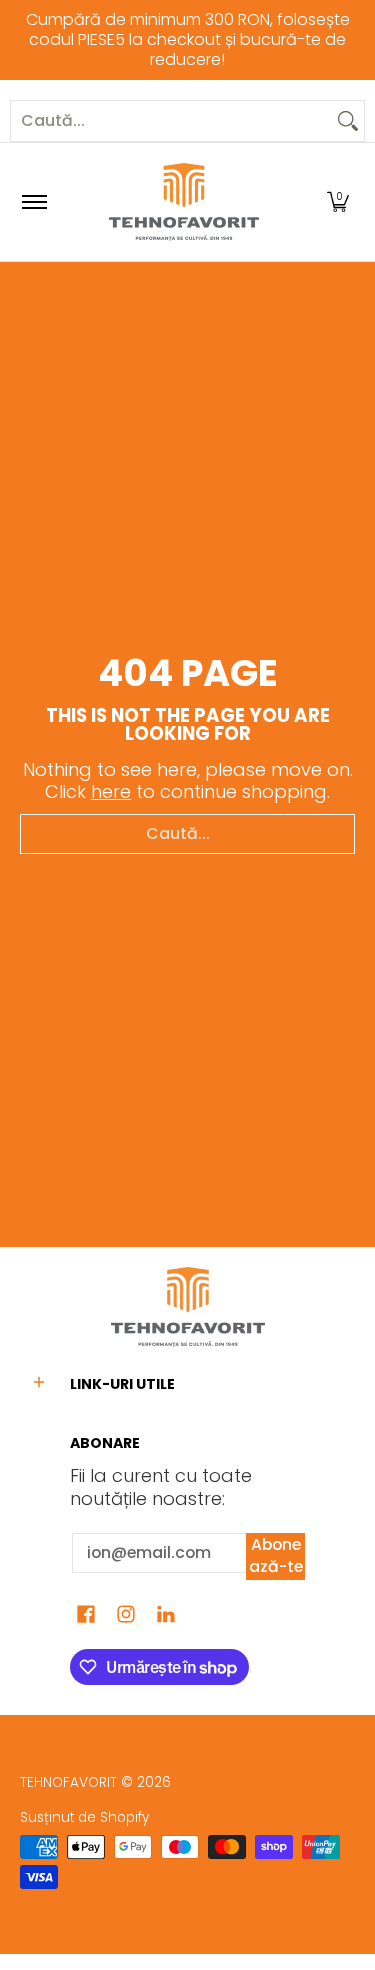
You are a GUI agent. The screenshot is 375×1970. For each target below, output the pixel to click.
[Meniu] (33, 202)
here (111, 791)
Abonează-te (276, 1556)
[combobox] (171, 121)
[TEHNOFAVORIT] (184, 202)
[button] (338, 202)
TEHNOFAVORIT (68, 1782)
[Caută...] (348, 121)
